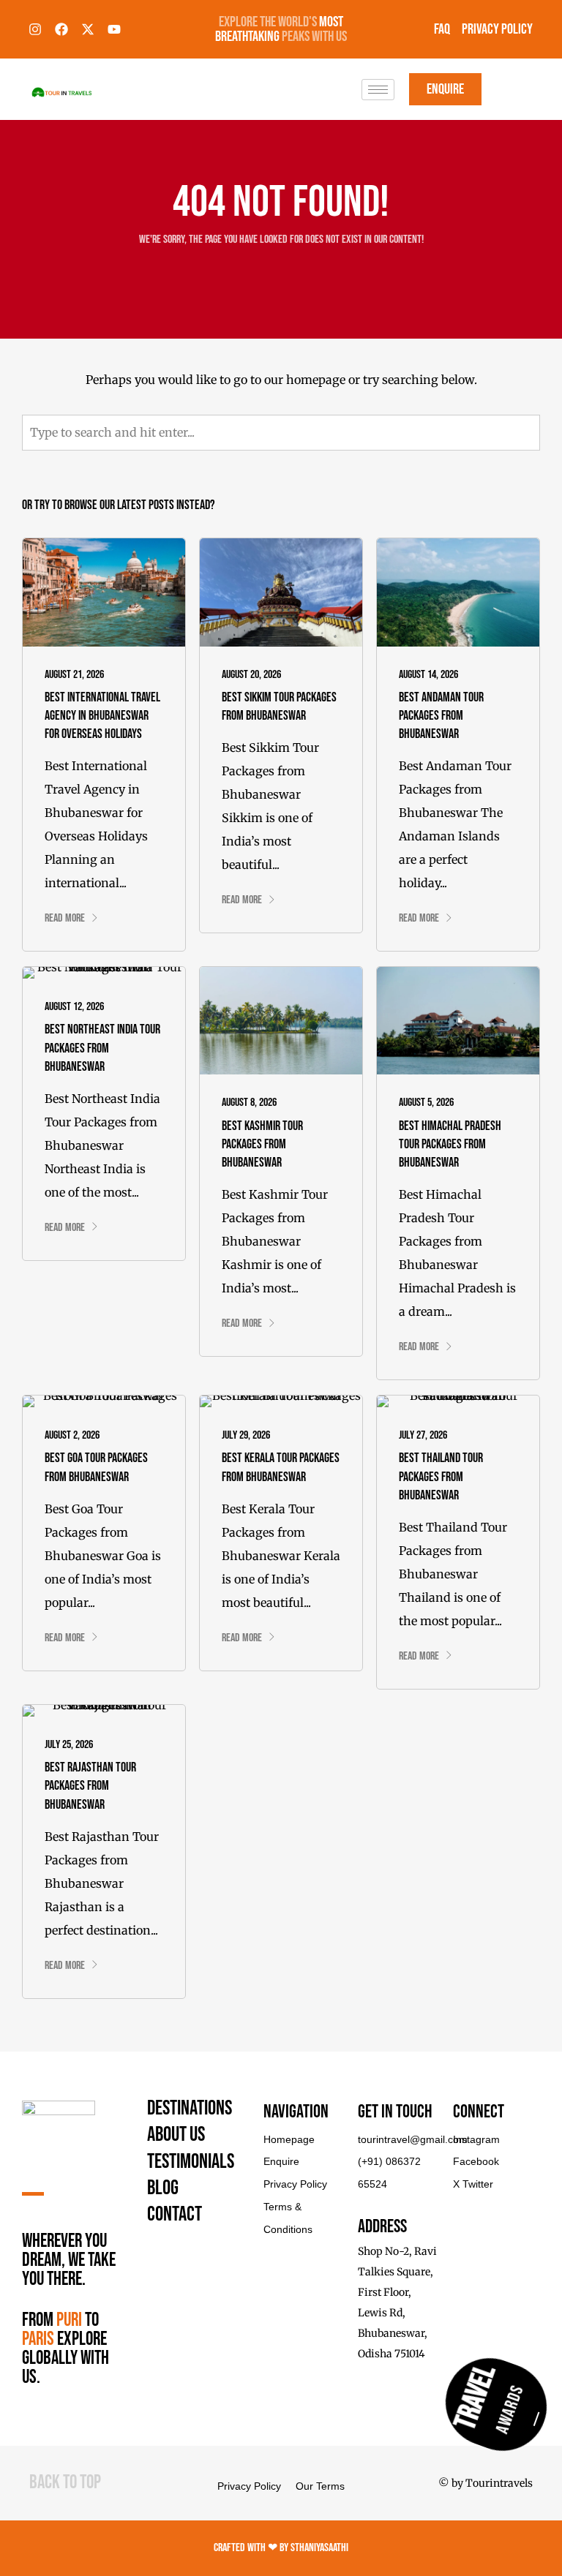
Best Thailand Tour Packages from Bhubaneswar (441, 1476)
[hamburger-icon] (378, 90)
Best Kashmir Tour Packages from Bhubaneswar (262, 1144)
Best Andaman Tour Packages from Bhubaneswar (441, 716)
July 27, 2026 (423, 1435)
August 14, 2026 (428, 675)
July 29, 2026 (246, 1435)
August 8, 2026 (249, 1103)
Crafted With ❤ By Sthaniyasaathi (281, 2548)
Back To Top (65, 2483)
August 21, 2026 (74, 675)
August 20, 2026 (251, 675)
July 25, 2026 (69, 1745)
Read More (65, 918)
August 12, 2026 (74, 1007)
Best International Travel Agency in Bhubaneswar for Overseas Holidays (102, 716)
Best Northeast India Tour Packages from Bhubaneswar (102, 1048)
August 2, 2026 (72, 1435)
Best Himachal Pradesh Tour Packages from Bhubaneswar (450, 1144)
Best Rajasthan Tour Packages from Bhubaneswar (90, 1786)
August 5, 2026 (426, 1103)
